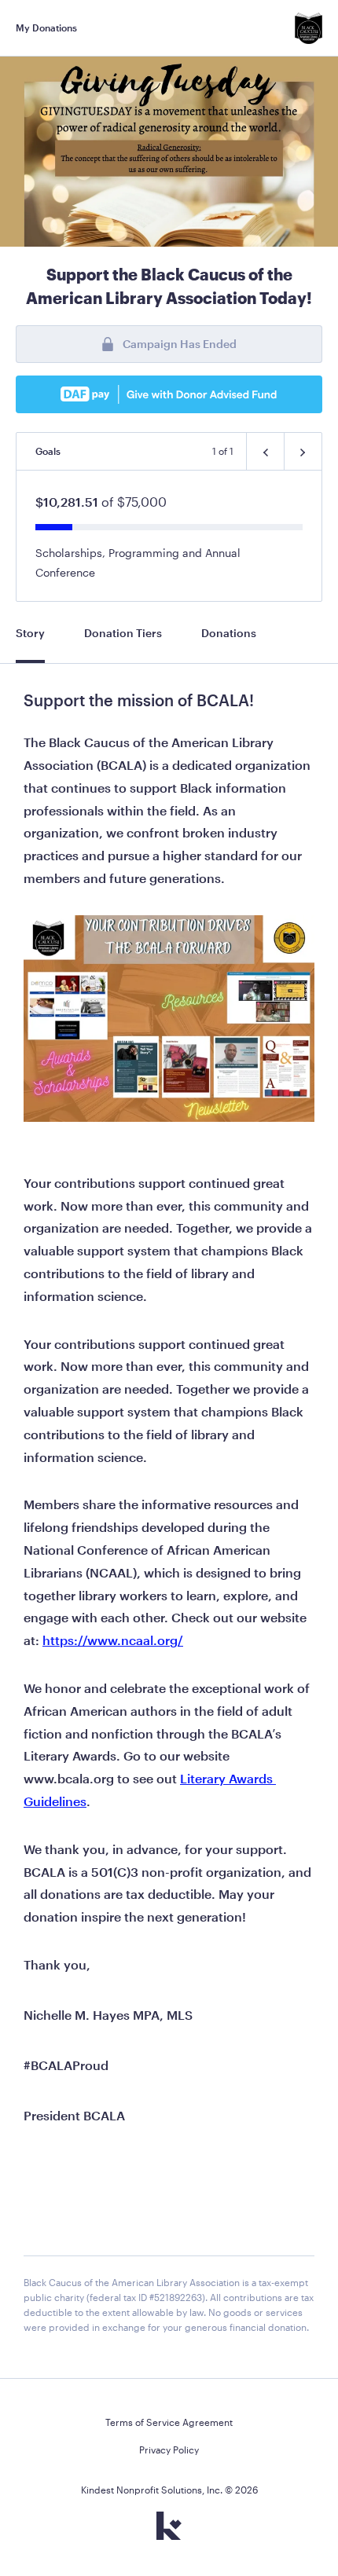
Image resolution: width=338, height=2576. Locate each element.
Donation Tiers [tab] (123, 633)
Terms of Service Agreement (169, 2422)
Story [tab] (30, 633)
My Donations (46, 27)
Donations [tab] (229, 633)
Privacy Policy (169, 2450)
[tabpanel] (169, 1521)
